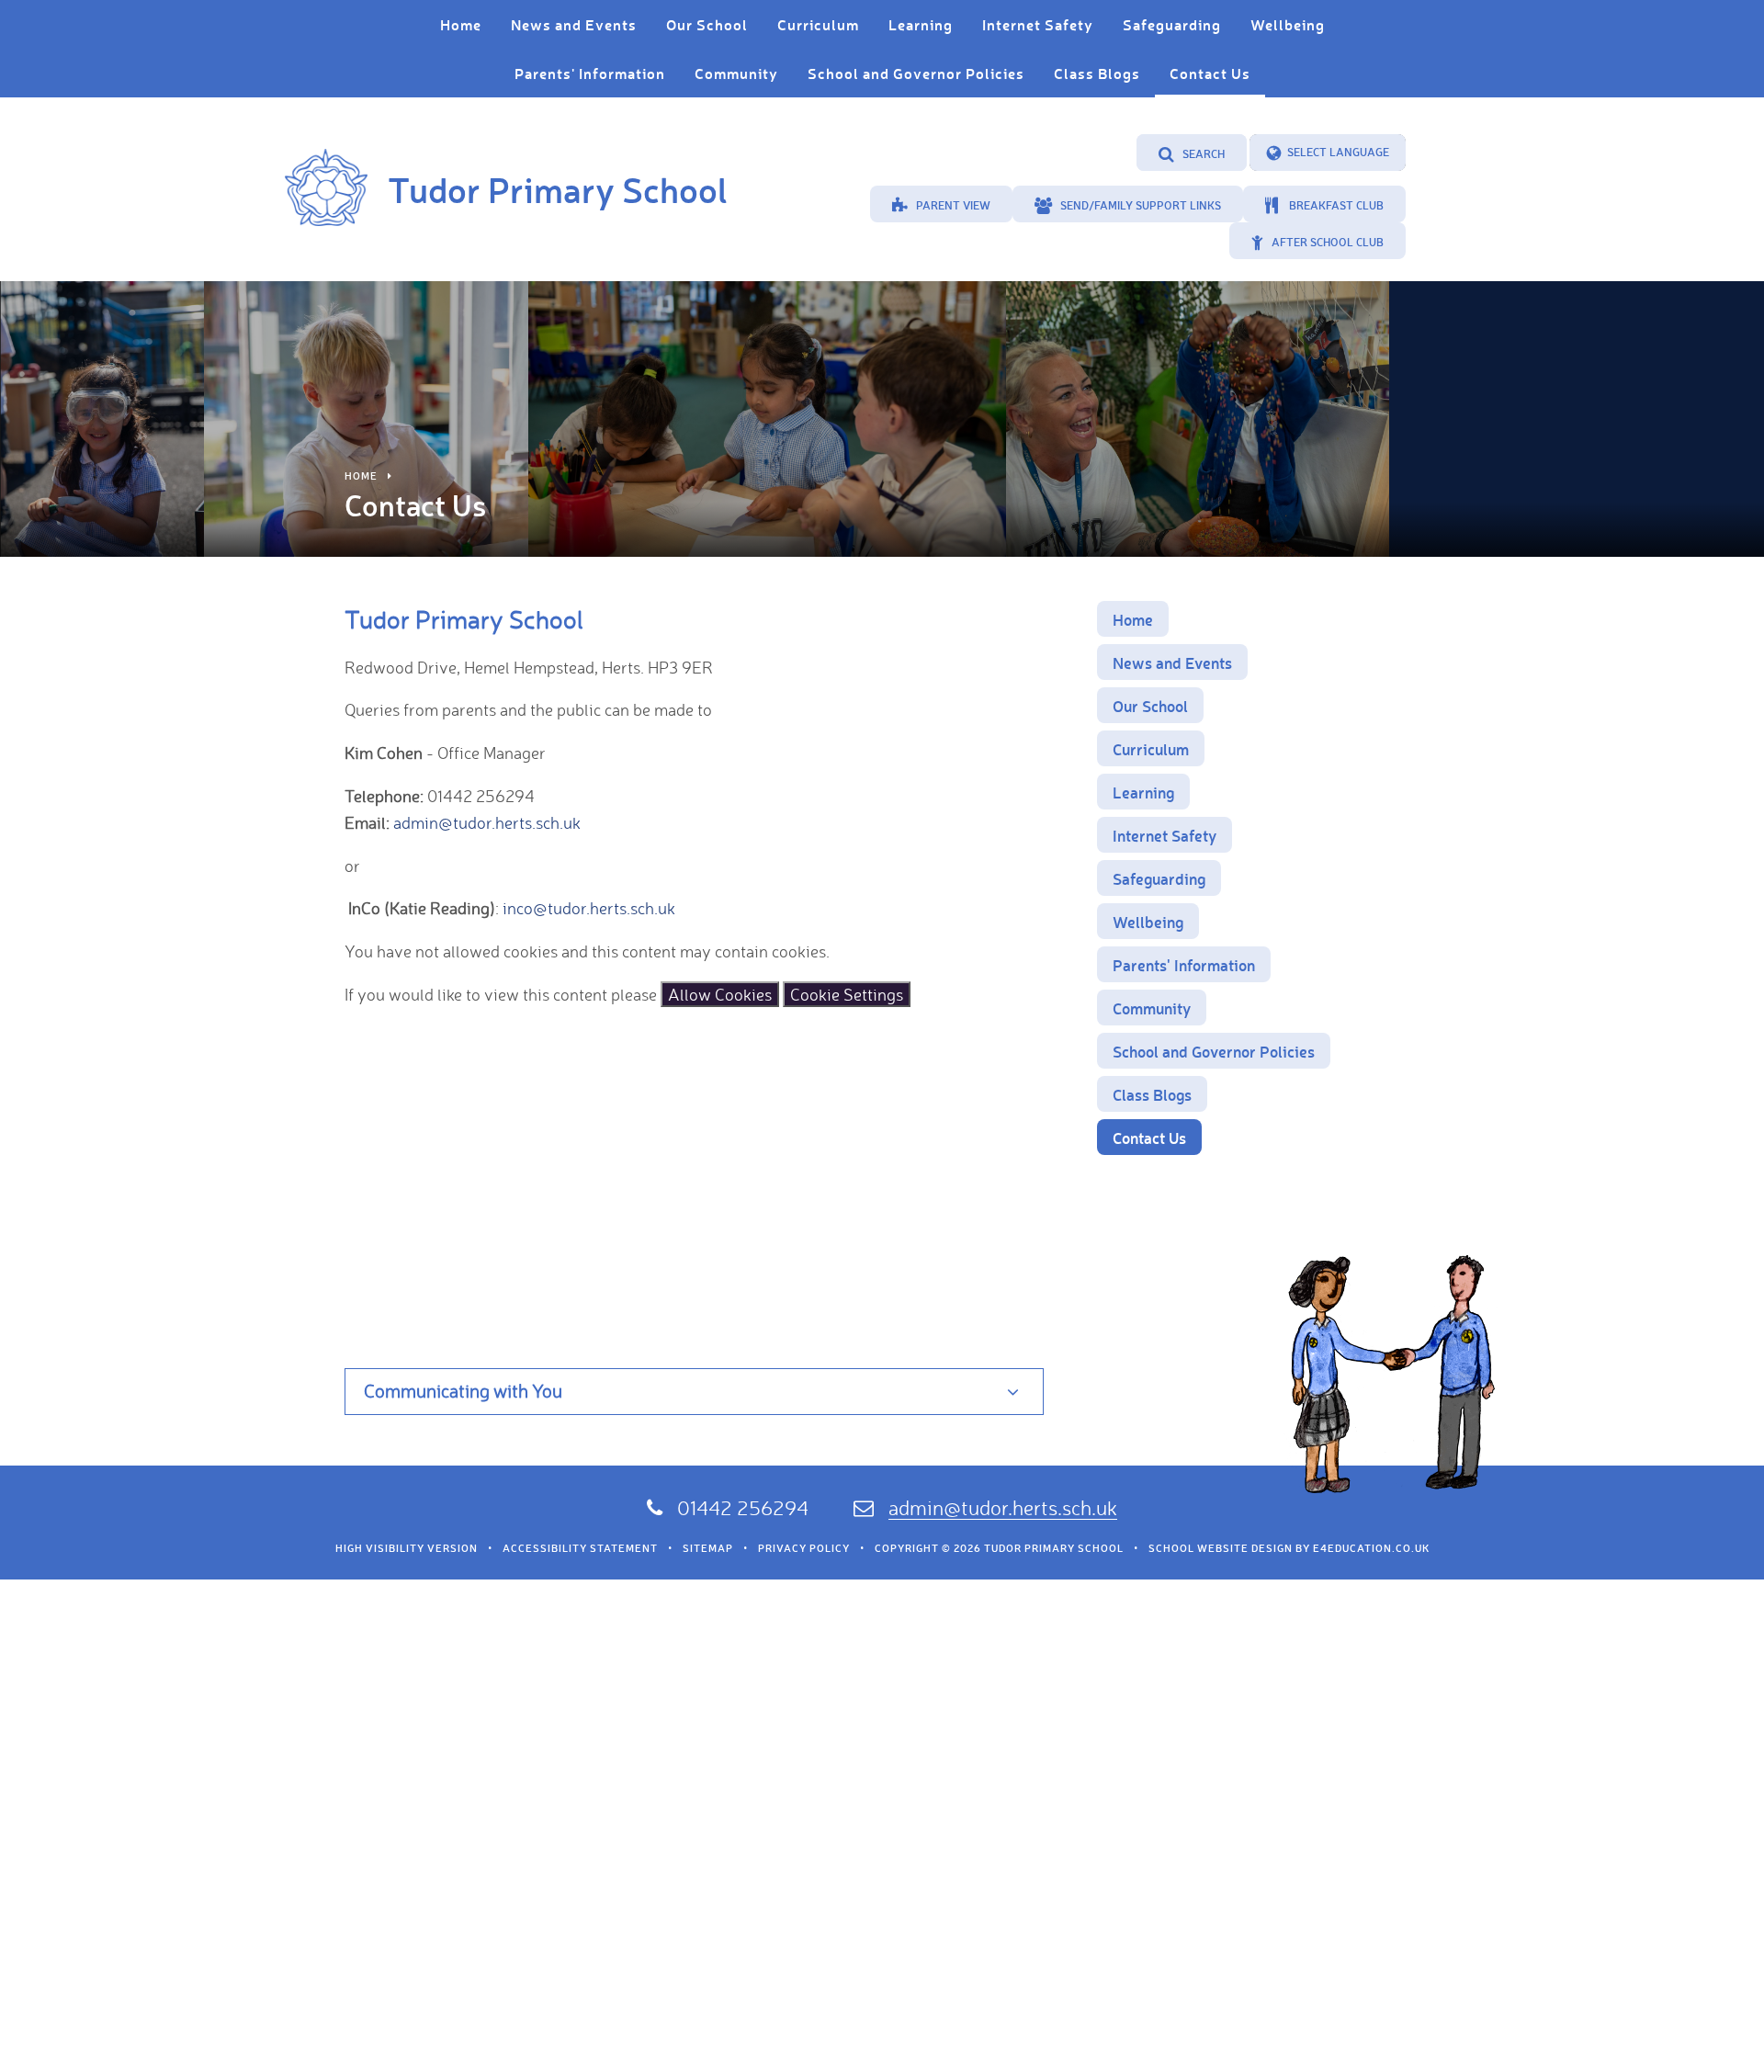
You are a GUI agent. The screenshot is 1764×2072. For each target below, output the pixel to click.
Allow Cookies (720, 994)
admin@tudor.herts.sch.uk (487, 822)
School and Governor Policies (1214, 1051)
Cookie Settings (847, 994)
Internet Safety (1165, 835)
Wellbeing (1148, 922)
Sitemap (708, 1548)
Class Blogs (1152, 1094)
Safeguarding (1159, 878)
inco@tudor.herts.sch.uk (589, 908)
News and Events (1172, 662)
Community (1152, 1008)
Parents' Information (1184, 965)
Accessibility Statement (580, 1548)
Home (361, 476)
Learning (1143, 792)
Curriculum (1151, 749)
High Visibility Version (407, 1548)
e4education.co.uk (1371, 1548)
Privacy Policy (804, 1548)
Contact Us (1149, 1138)
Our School (1150, 706)
